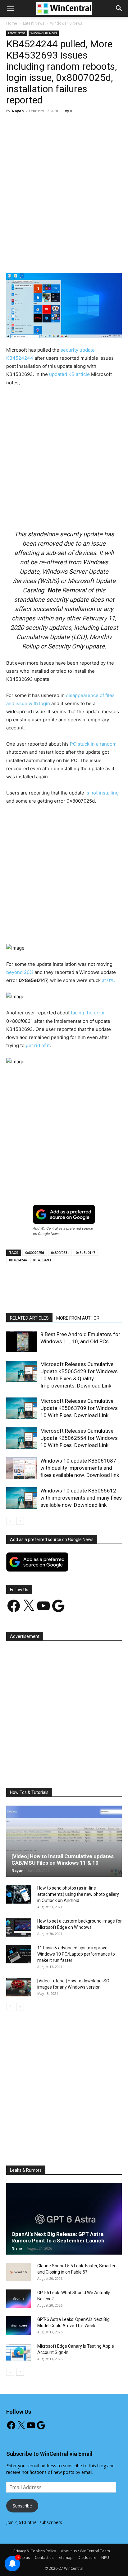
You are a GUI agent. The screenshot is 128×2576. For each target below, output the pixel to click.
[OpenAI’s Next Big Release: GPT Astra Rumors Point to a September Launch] (64, 2219)
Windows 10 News (66, 23)
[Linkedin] (89, 258)
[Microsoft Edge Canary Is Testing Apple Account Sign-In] (19, 2352)
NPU (105, 2557)
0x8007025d (35, 1252)
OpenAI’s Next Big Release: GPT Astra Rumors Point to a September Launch (58, 2237)
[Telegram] (118, 258)
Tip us (25, 2557)
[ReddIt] (103, 258)
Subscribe (22, 2506)
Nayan (18, 111)
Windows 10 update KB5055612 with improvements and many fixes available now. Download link (81, 1498)
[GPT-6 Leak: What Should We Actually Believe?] (19, 2299)
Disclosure (87, 2557)
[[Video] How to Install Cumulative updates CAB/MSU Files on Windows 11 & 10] (64, 1841)
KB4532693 (42, 1260)
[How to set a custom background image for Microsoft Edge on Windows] (19, 1927)
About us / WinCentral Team (85, 2551)
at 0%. (108, 980)
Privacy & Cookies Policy (35, 2551)
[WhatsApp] (75, 258)
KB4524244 (18, 1260)
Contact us (44, 2557)
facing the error (88, 1013)
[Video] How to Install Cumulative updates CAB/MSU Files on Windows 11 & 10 (63, 1860)
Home (12, 23)
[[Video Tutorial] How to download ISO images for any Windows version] (19, 1987)
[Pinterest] (61, 258)
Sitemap (66, 2557)
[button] (119, 8)
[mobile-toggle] (11, 8)
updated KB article (69, 374)
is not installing (102, 793)
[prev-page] (10, 1521)
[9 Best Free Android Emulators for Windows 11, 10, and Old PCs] (22, 1342)
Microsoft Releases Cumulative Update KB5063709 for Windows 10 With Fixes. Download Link (79, 1408)
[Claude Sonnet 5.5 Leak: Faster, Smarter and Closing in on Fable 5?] (19, 2272)
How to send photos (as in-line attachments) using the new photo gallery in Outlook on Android (78, 1894)
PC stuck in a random (93, 744)
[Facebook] (32, 258)
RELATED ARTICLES (29, 1318)
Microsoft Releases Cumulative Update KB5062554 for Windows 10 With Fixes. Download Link (79, 1438)
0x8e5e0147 (85, 1252)
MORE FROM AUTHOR (78, 1318)
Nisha (17, 2248)
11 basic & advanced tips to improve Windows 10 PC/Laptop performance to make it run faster (76, 1954)
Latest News (34, 23)
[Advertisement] (64, 185)
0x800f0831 (60, 1252)
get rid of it (38, 1045)
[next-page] (20, 1521)
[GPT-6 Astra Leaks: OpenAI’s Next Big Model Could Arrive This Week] (19, 2326)
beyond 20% (20, 972)
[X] (46, 258)
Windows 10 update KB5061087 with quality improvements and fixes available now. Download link (80, 1468)
